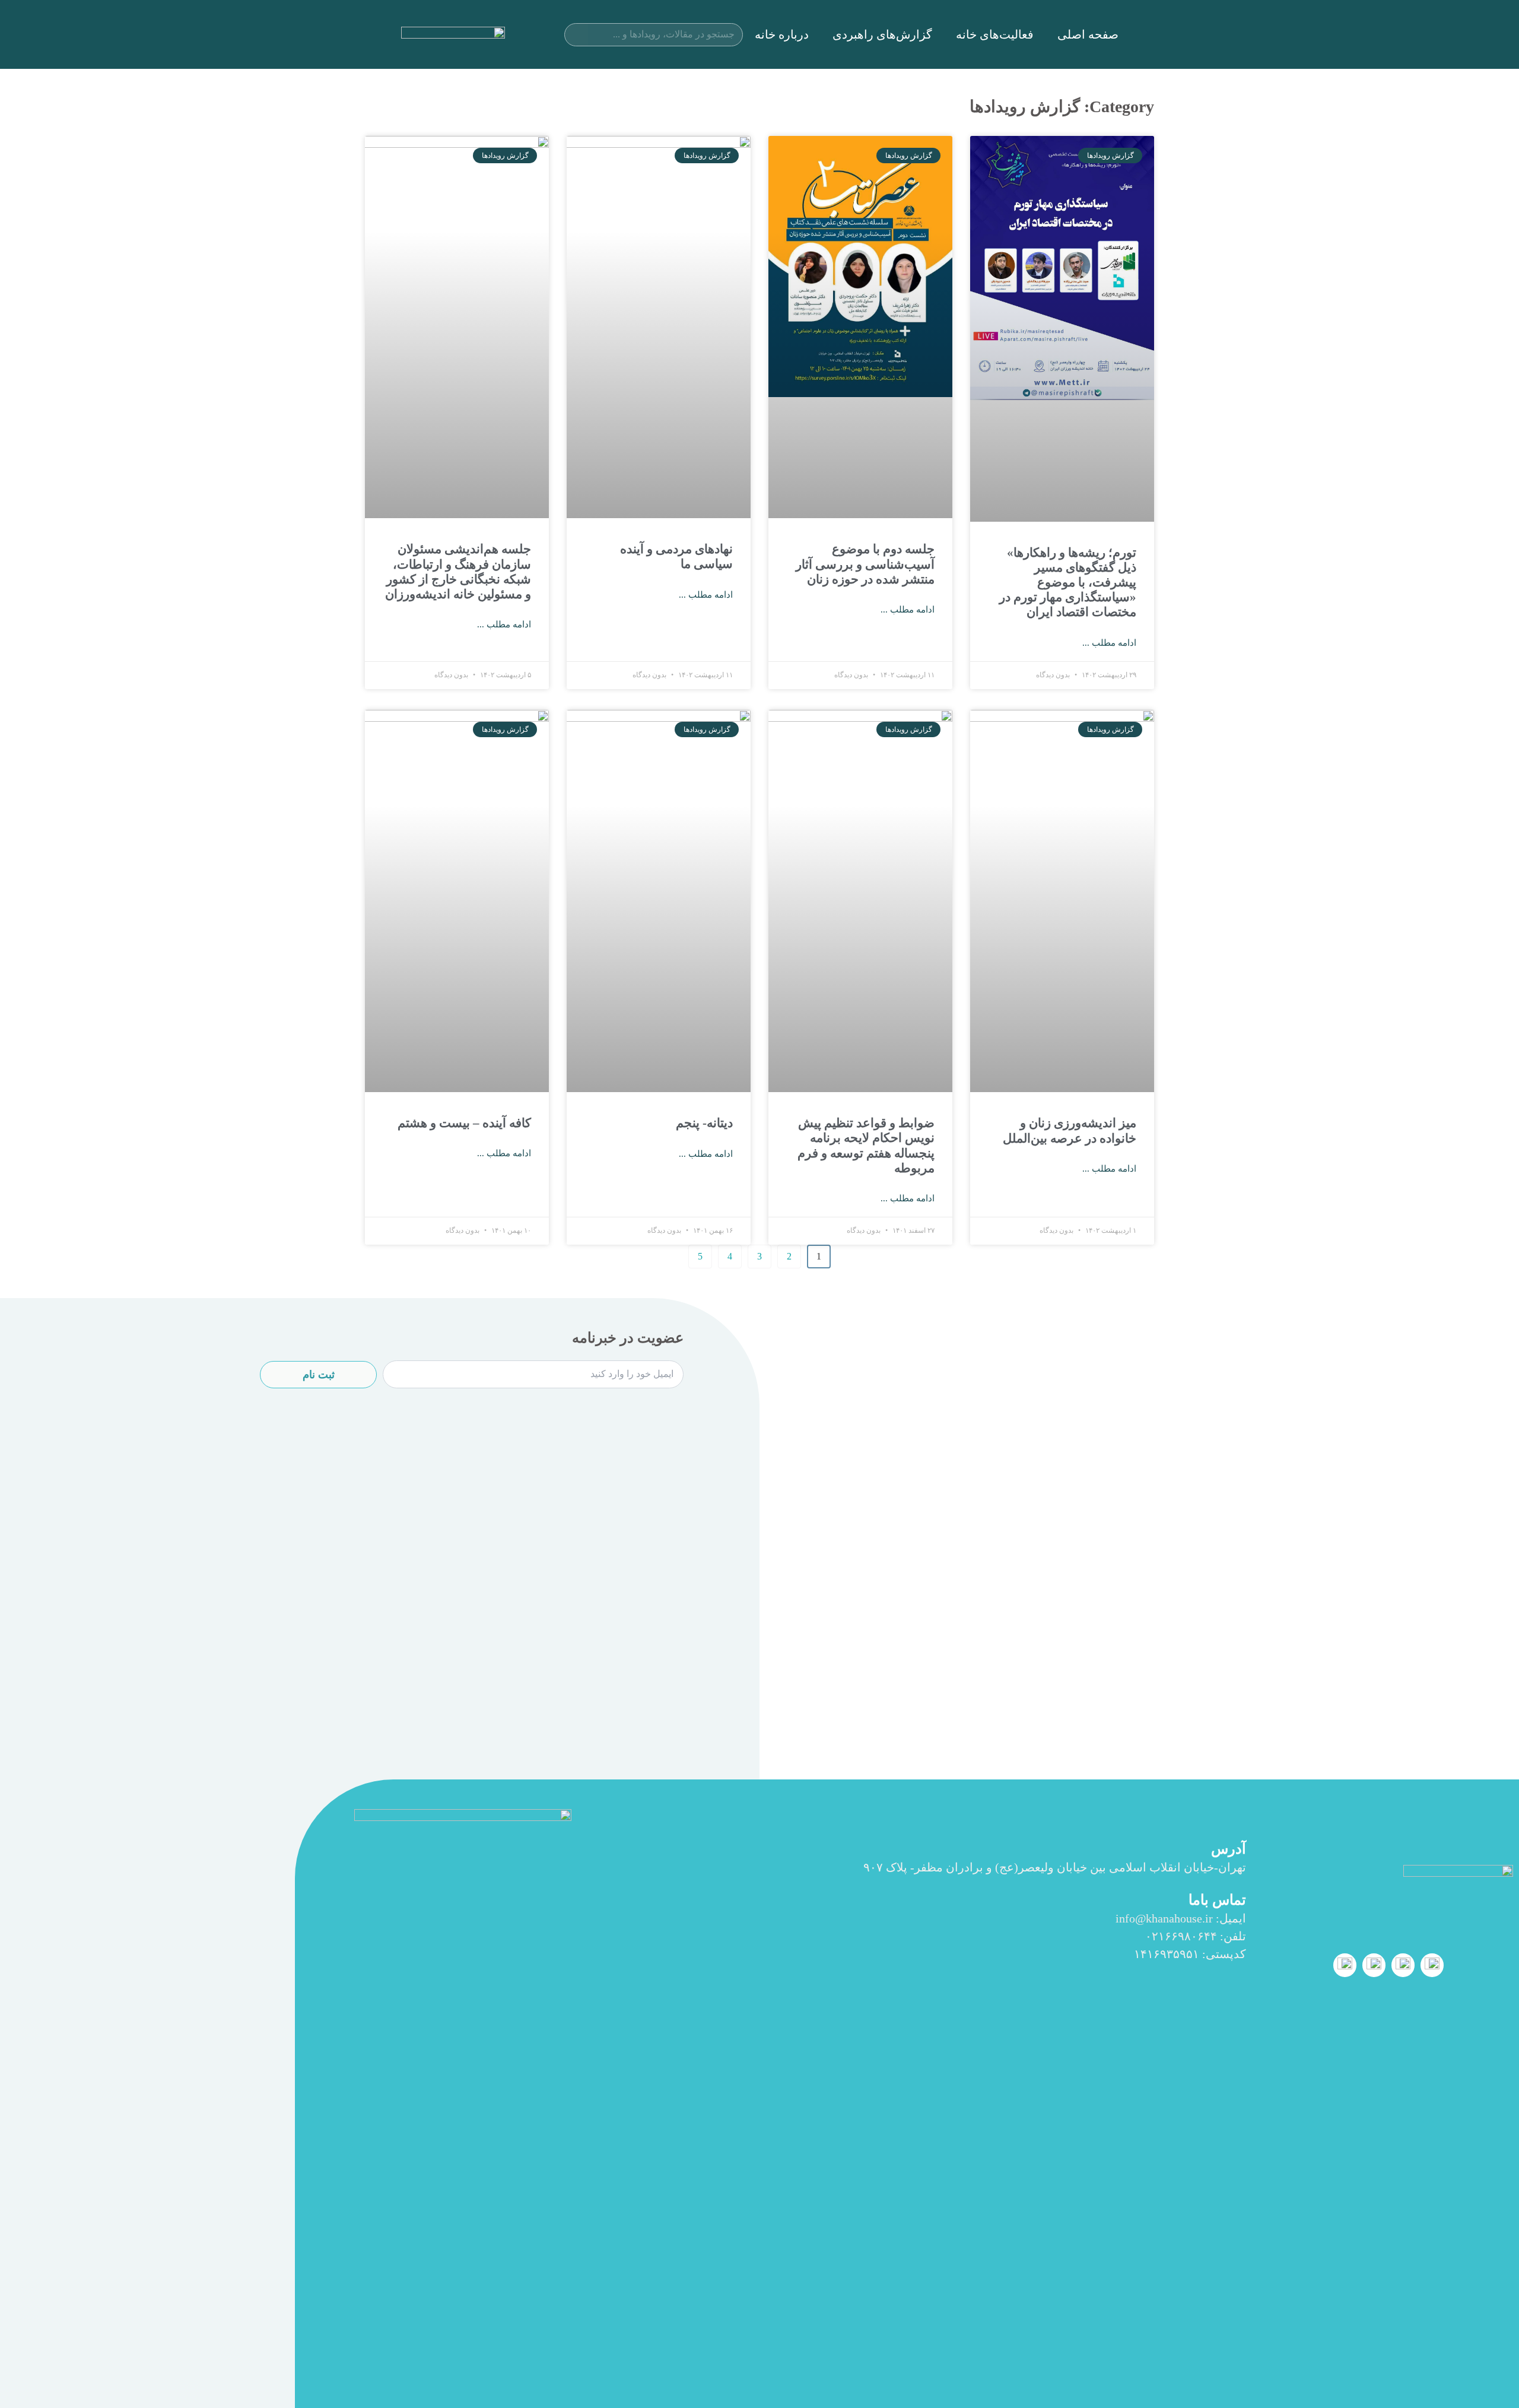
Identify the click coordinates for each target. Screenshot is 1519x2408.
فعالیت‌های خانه (995, 34)
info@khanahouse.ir (1164, 1918)
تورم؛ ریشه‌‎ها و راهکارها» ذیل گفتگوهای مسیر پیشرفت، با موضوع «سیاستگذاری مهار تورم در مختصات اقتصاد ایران (1068, 583)
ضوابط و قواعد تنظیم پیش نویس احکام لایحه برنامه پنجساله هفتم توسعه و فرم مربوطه (866, 1146)
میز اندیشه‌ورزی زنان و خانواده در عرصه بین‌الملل (1070, 1130)
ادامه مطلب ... (1109, 643)
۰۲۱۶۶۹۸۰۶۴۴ (1181, 1936)
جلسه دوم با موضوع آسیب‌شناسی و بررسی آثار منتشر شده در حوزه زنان (865, 564)
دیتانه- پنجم (704, 1123)
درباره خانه (782, 34)
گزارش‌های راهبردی (882, 34)
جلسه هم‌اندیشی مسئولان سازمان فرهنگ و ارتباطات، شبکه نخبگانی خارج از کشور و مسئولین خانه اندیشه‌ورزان (458, 572)
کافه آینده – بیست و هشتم (464, 1123)
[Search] (576, 35)
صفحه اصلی (1088, 34)
